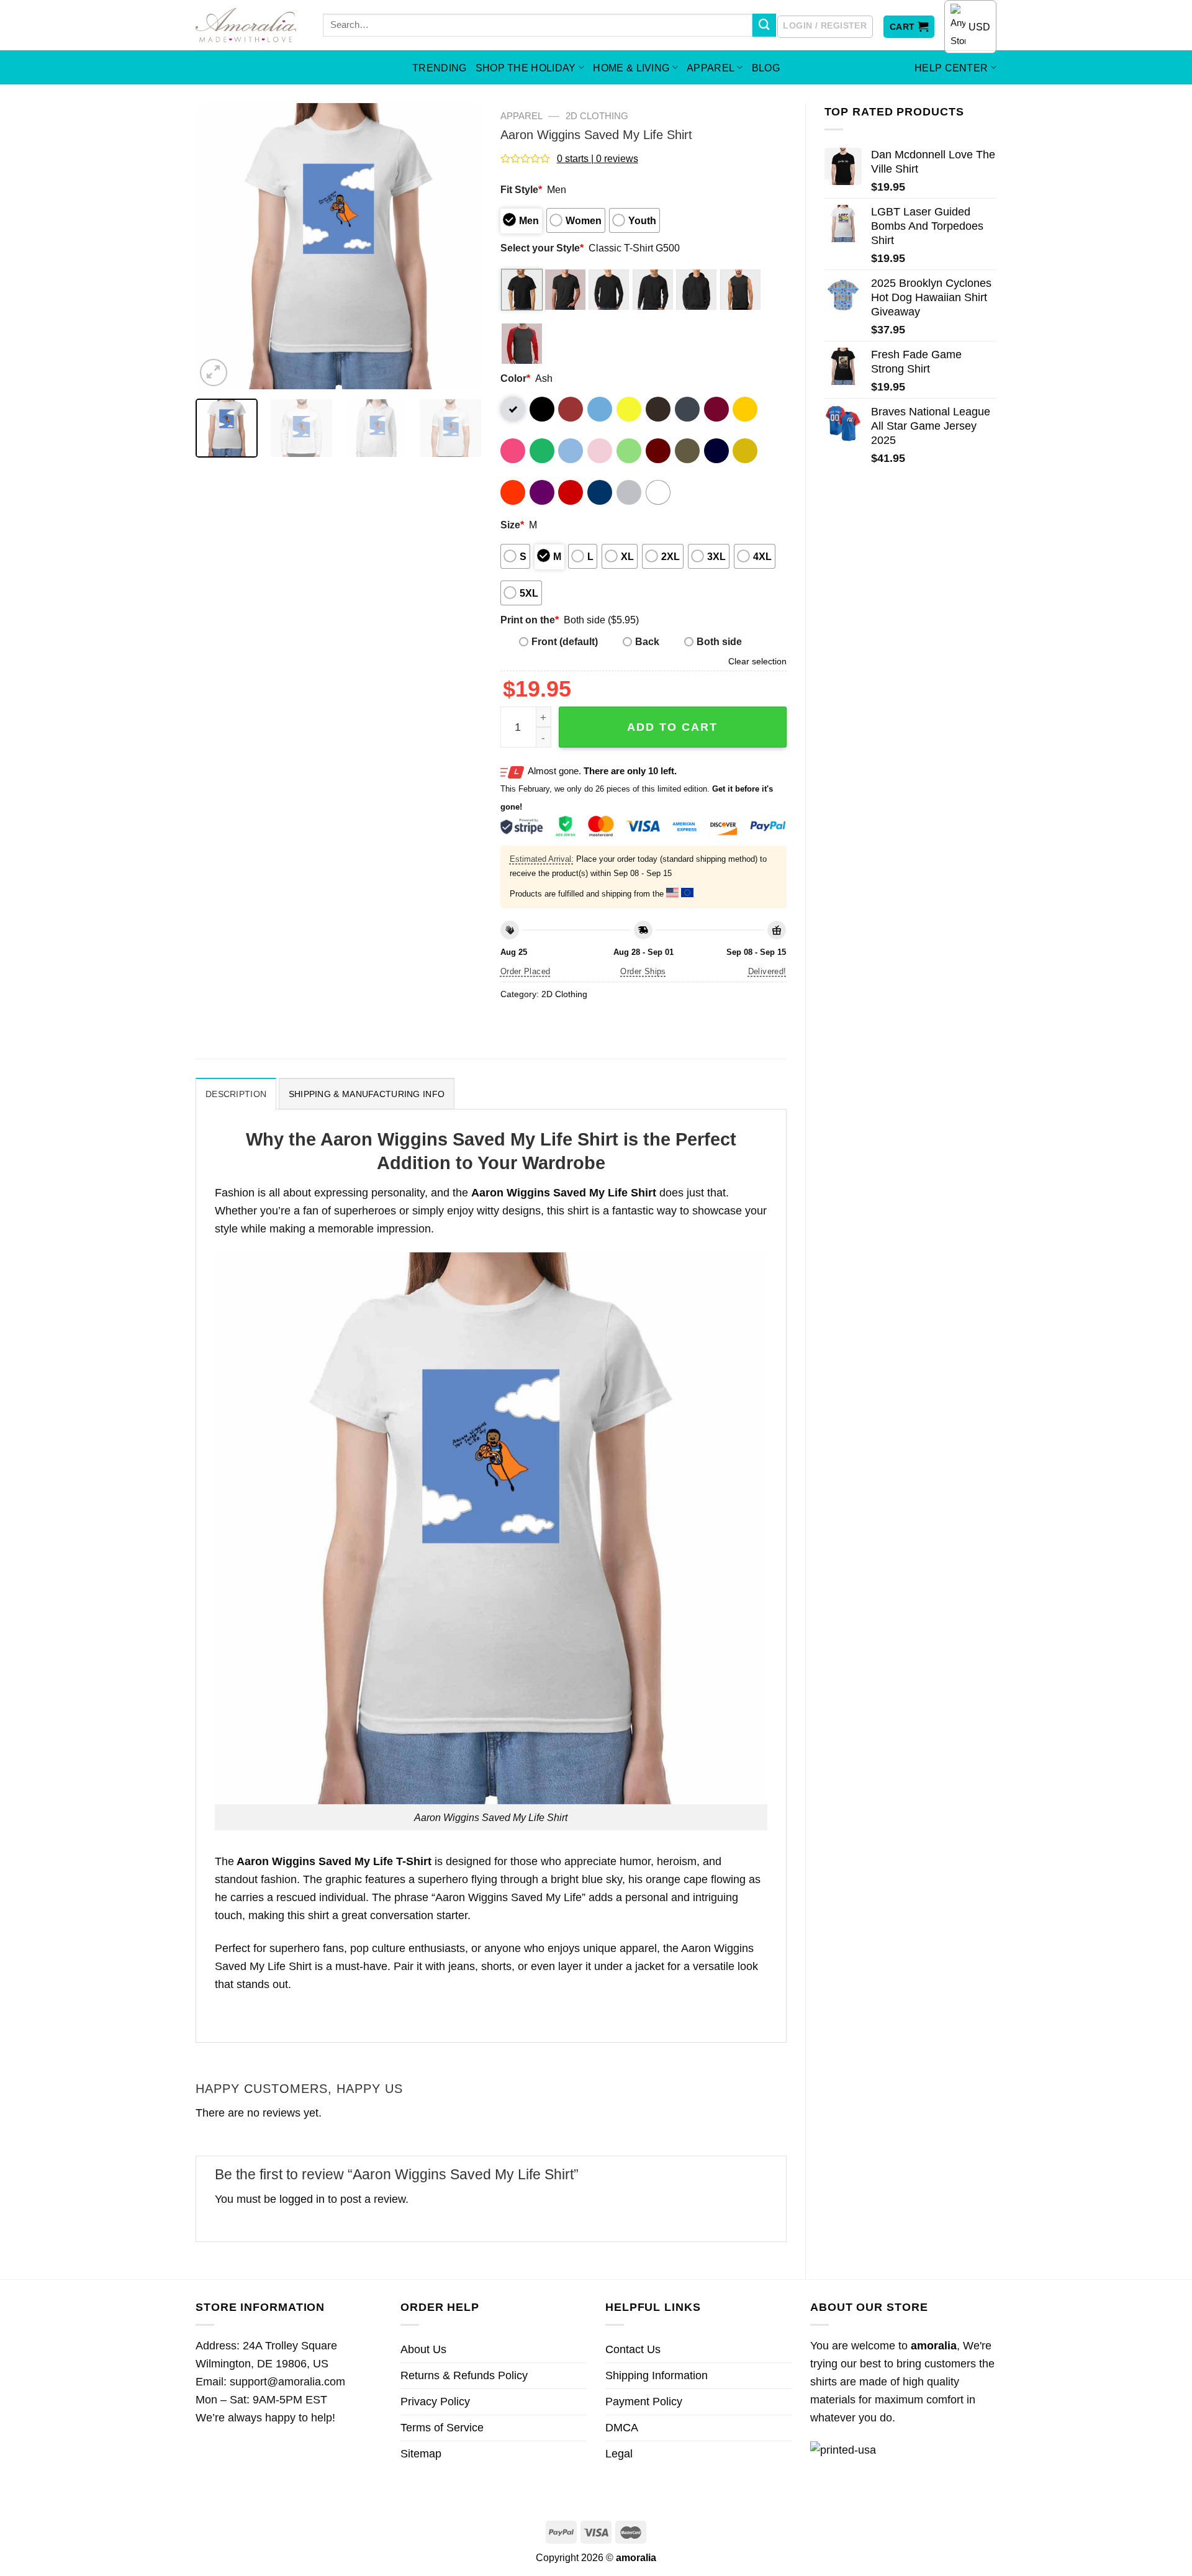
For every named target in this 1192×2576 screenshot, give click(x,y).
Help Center (951, 68)
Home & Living (631, 68)
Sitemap (421, 2454)
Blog (766, 68)
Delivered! (767, 971)
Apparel (711, 68)
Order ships (643, 971)
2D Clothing (597, 116)
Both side (719, 641)
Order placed (526, 971)
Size (512, 525)
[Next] (460, 246)
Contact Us (633, 2349)
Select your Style (542, 248)
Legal (619, 2454)
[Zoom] (214, 373)
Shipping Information (657, 2375)
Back (647, 641)
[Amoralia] (250, 25)
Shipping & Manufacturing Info (367, 1094)
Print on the (530, 620)
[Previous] (217, 246)
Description (236, 1094)
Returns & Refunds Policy (464, 2375)
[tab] (236, 1094)
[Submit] (764, 25)
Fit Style (521, 189)
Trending (440, 68)
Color (515, 378)
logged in (302, 2199)
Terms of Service (442, 2428)
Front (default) (565, 641)
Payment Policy (644, 2402)
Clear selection (757, 661)
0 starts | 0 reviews (598, 158)
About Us (423, 2349)
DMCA (622, 2428)
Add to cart (672, 727)
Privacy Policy (435, 2402)
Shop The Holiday (526, 68)
